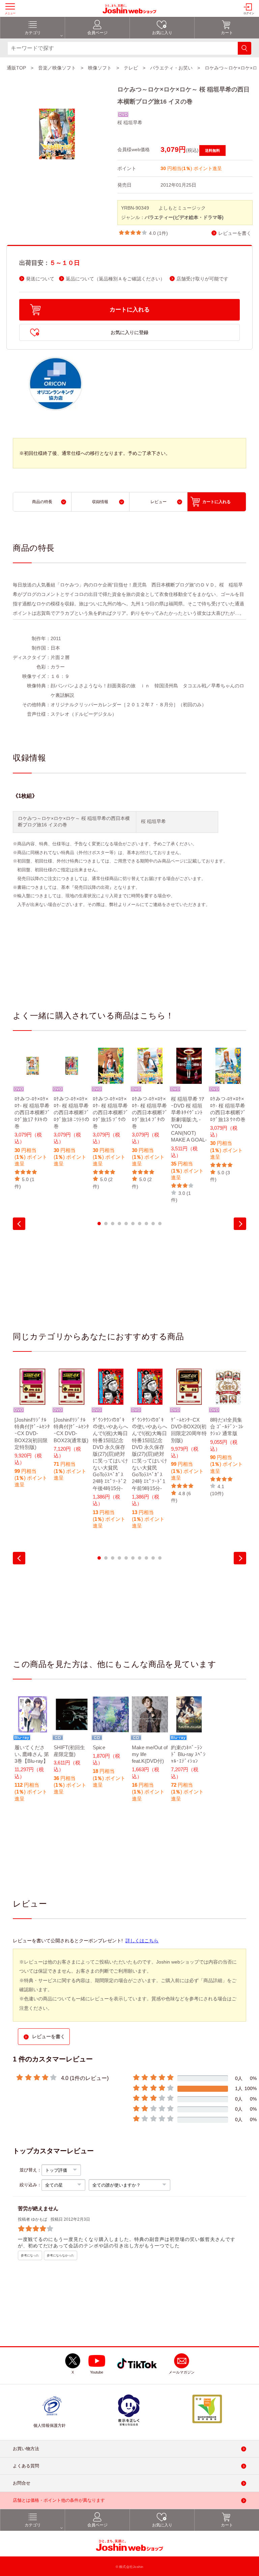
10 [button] (160, 1224)
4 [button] (119, 1224)
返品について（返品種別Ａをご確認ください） (115, 279)
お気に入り (162, 33)
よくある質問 (26, 2466)
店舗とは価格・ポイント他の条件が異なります (59, 2500)
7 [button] (140, 1224)
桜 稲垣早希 (130, 122)
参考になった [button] (30, 2255)
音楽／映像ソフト (57, 68)
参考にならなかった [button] (61, 2255)
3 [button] (113, 1224)
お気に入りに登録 (129, 332)
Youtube (97, 2372)
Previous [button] (19, 1224)
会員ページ (97, 33)
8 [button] (146, 1224)
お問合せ (22, 2483)
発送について (40, 279)
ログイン (249, 13)
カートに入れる (130, 310)
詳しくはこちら (142, 1941)
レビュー (159, 502)
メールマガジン (182, 2372)
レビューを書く (235, 233)
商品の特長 (42, 502)
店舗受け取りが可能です (202, 279)
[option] (32, 1119)
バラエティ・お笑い (171, 68)
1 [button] (99, 1224)
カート (227, 33)
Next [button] (240, 1224)
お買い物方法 (26, 2449)
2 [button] (106, 1224)
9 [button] (153, 1224)
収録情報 (100, 502)
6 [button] (133, 1224)
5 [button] (126, 1224)
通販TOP (16, 68)
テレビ (131, 68)
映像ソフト (100, 68)
